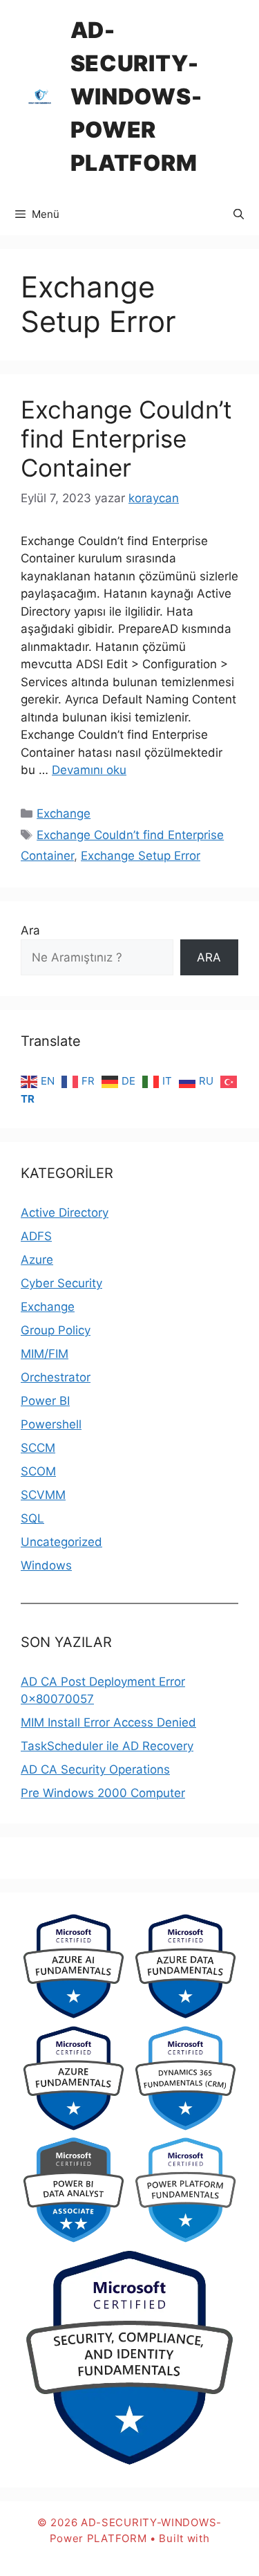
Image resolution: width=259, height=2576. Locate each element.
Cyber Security (61, 1283)
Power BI (45, 1401)
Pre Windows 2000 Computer (103, 1793)
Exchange (64, 813)
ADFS (36, 1236)
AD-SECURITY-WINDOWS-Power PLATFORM (136, 96)
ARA (209, 957)
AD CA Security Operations (95, 1769)
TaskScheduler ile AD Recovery (107, 1746)
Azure (37, 1260)
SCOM (38, 1471)
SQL (32, 1518)
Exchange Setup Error (141, 856)
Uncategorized (61, 1542)
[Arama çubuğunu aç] (239, 214)
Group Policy (56, 1330)
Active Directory (65, 1213)
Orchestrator (56, 1377)
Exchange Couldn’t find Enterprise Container (126, 439)
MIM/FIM (45, 1354)
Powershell (51, 1424)
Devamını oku (89, 770)
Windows (46, 1565)
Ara (30, 930)
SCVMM (43, 1495)
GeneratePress (129, 2554)
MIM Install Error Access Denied (108, 1722)
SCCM (38, 1448)
